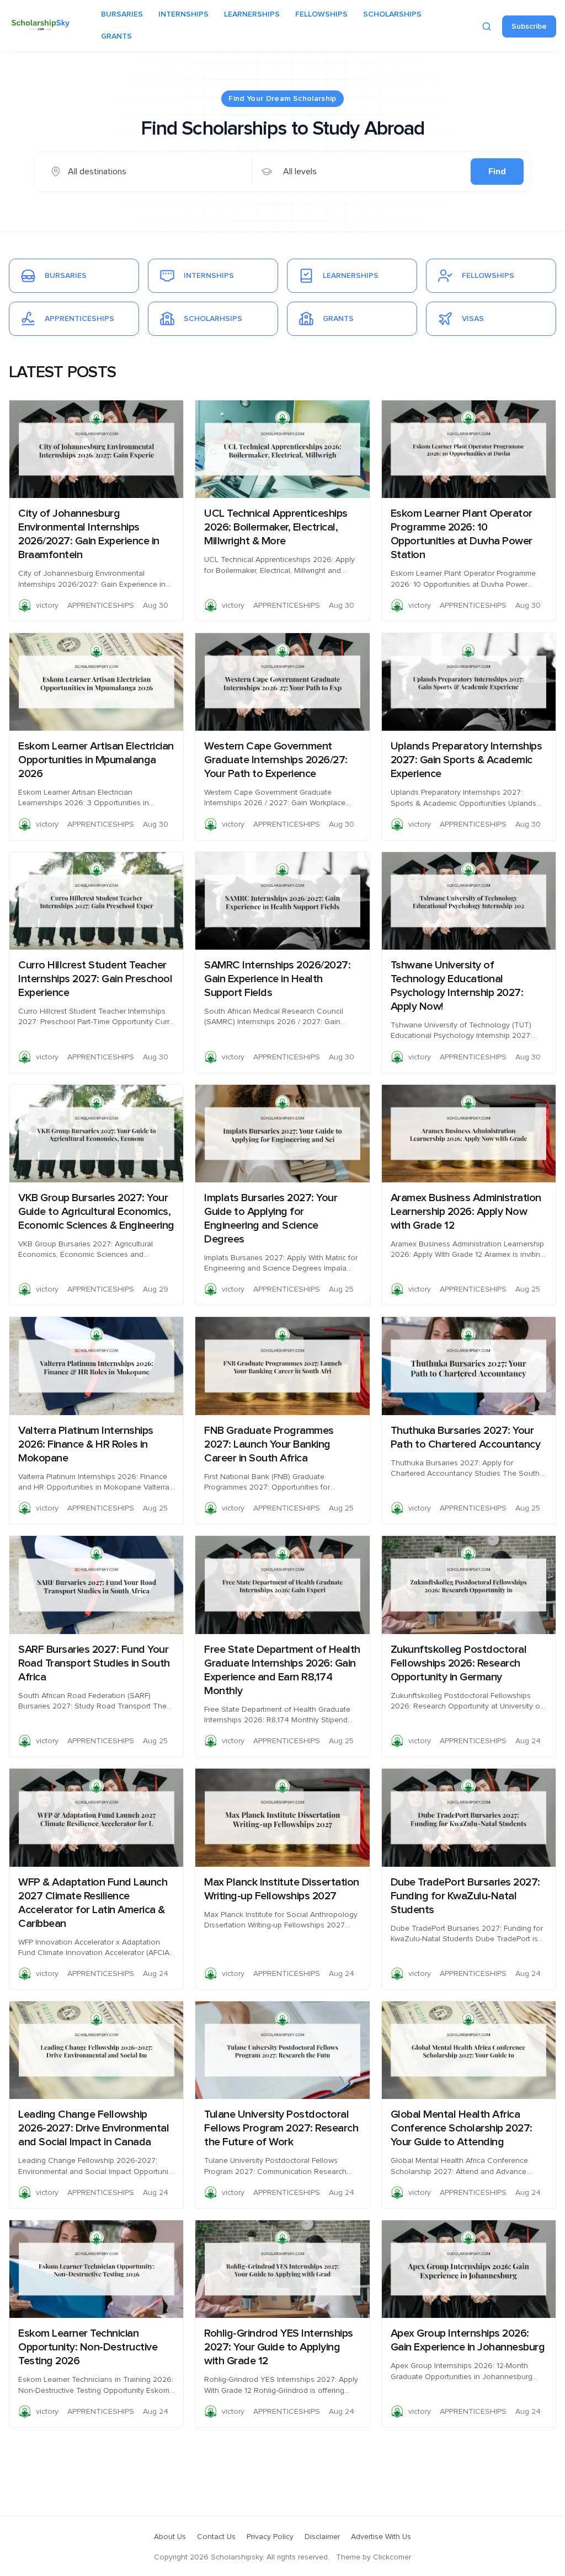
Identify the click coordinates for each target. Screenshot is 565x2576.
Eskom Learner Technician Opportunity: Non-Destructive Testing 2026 (88, 2347)
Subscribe (529, 26)
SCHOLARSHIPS (392, 14)
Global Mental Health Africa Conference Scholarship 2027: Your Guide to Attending (462, 2128)
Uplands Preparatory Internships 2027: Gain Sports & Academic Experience (467, 760)
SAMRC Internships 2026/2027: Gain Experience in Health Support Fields (277, 979)
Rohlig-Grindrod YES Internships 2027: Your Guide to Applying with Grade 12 (279, 2347)
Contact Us (216, 2537)
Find (497, 172)
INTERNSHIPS (183, 14)
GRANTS (116, 36)
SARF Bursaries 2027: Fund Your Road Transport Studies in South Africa (94, 1663)
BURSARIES (122, 14)
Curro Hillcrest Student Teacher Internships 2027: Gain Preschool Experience (95, 979)
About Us (170, 2537)
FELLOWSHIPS (321, 14)
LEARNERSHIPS (252, 14)
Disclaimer (322, 2537)
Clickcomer (392, 2557)
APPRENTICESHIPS (101, 606)
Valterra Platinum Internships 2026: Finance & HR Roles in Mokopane (86, 1444)
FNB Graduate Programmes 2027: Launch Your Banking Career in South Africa (269, 1444)
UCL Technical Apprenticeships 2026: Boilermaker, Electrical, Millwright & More (276, 527)
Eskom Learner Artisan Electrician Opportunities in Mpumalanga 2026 (96, 760)
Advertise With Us (381, 2537)
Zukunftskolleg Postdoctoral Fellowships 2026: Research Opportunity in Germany (459, 1663)
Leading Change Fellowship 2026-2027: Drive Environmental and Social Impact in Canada (94, 2128)
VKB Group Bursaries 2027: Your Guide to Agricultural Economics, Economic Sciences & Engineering (96, 1212)
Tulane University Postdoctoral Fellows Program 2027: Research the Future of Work (281, 2128)
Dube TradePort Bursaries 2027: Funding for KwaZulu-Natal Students (465, 1896)
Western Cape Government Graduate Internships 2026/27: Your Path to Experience (276, 760)
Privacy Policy (270, 2537)
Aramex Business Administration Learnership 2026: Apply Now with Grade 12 (466, 1212)
